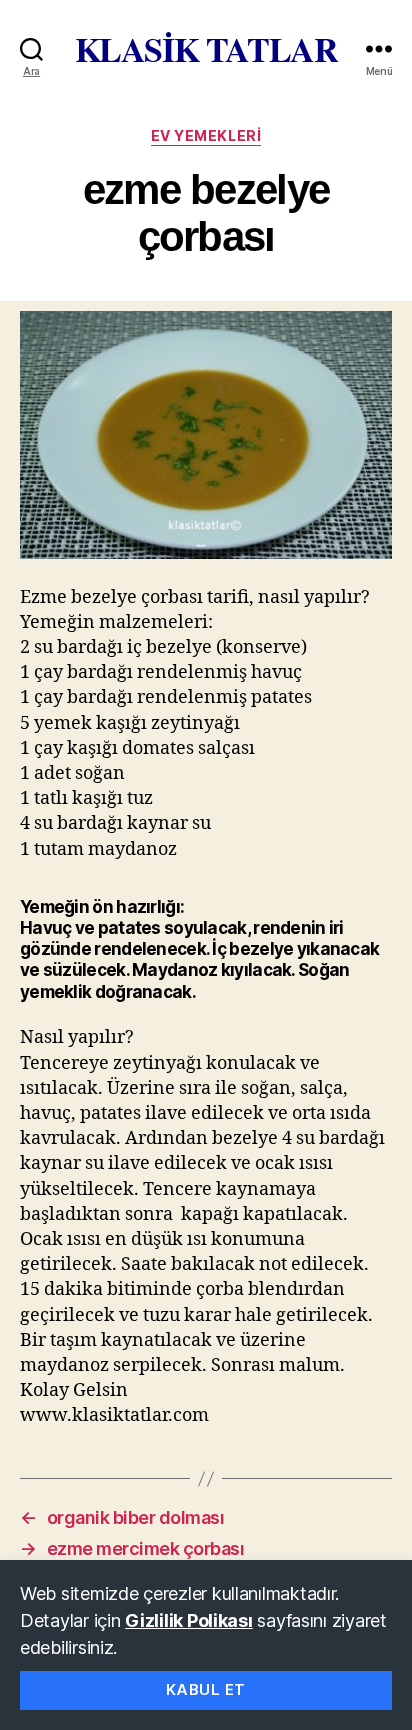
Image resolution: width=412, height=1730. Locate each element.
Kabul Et (206, 1689)
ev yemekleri (206, 135)
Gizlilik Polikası (188, 1620)
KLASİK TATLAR (206, 49)
